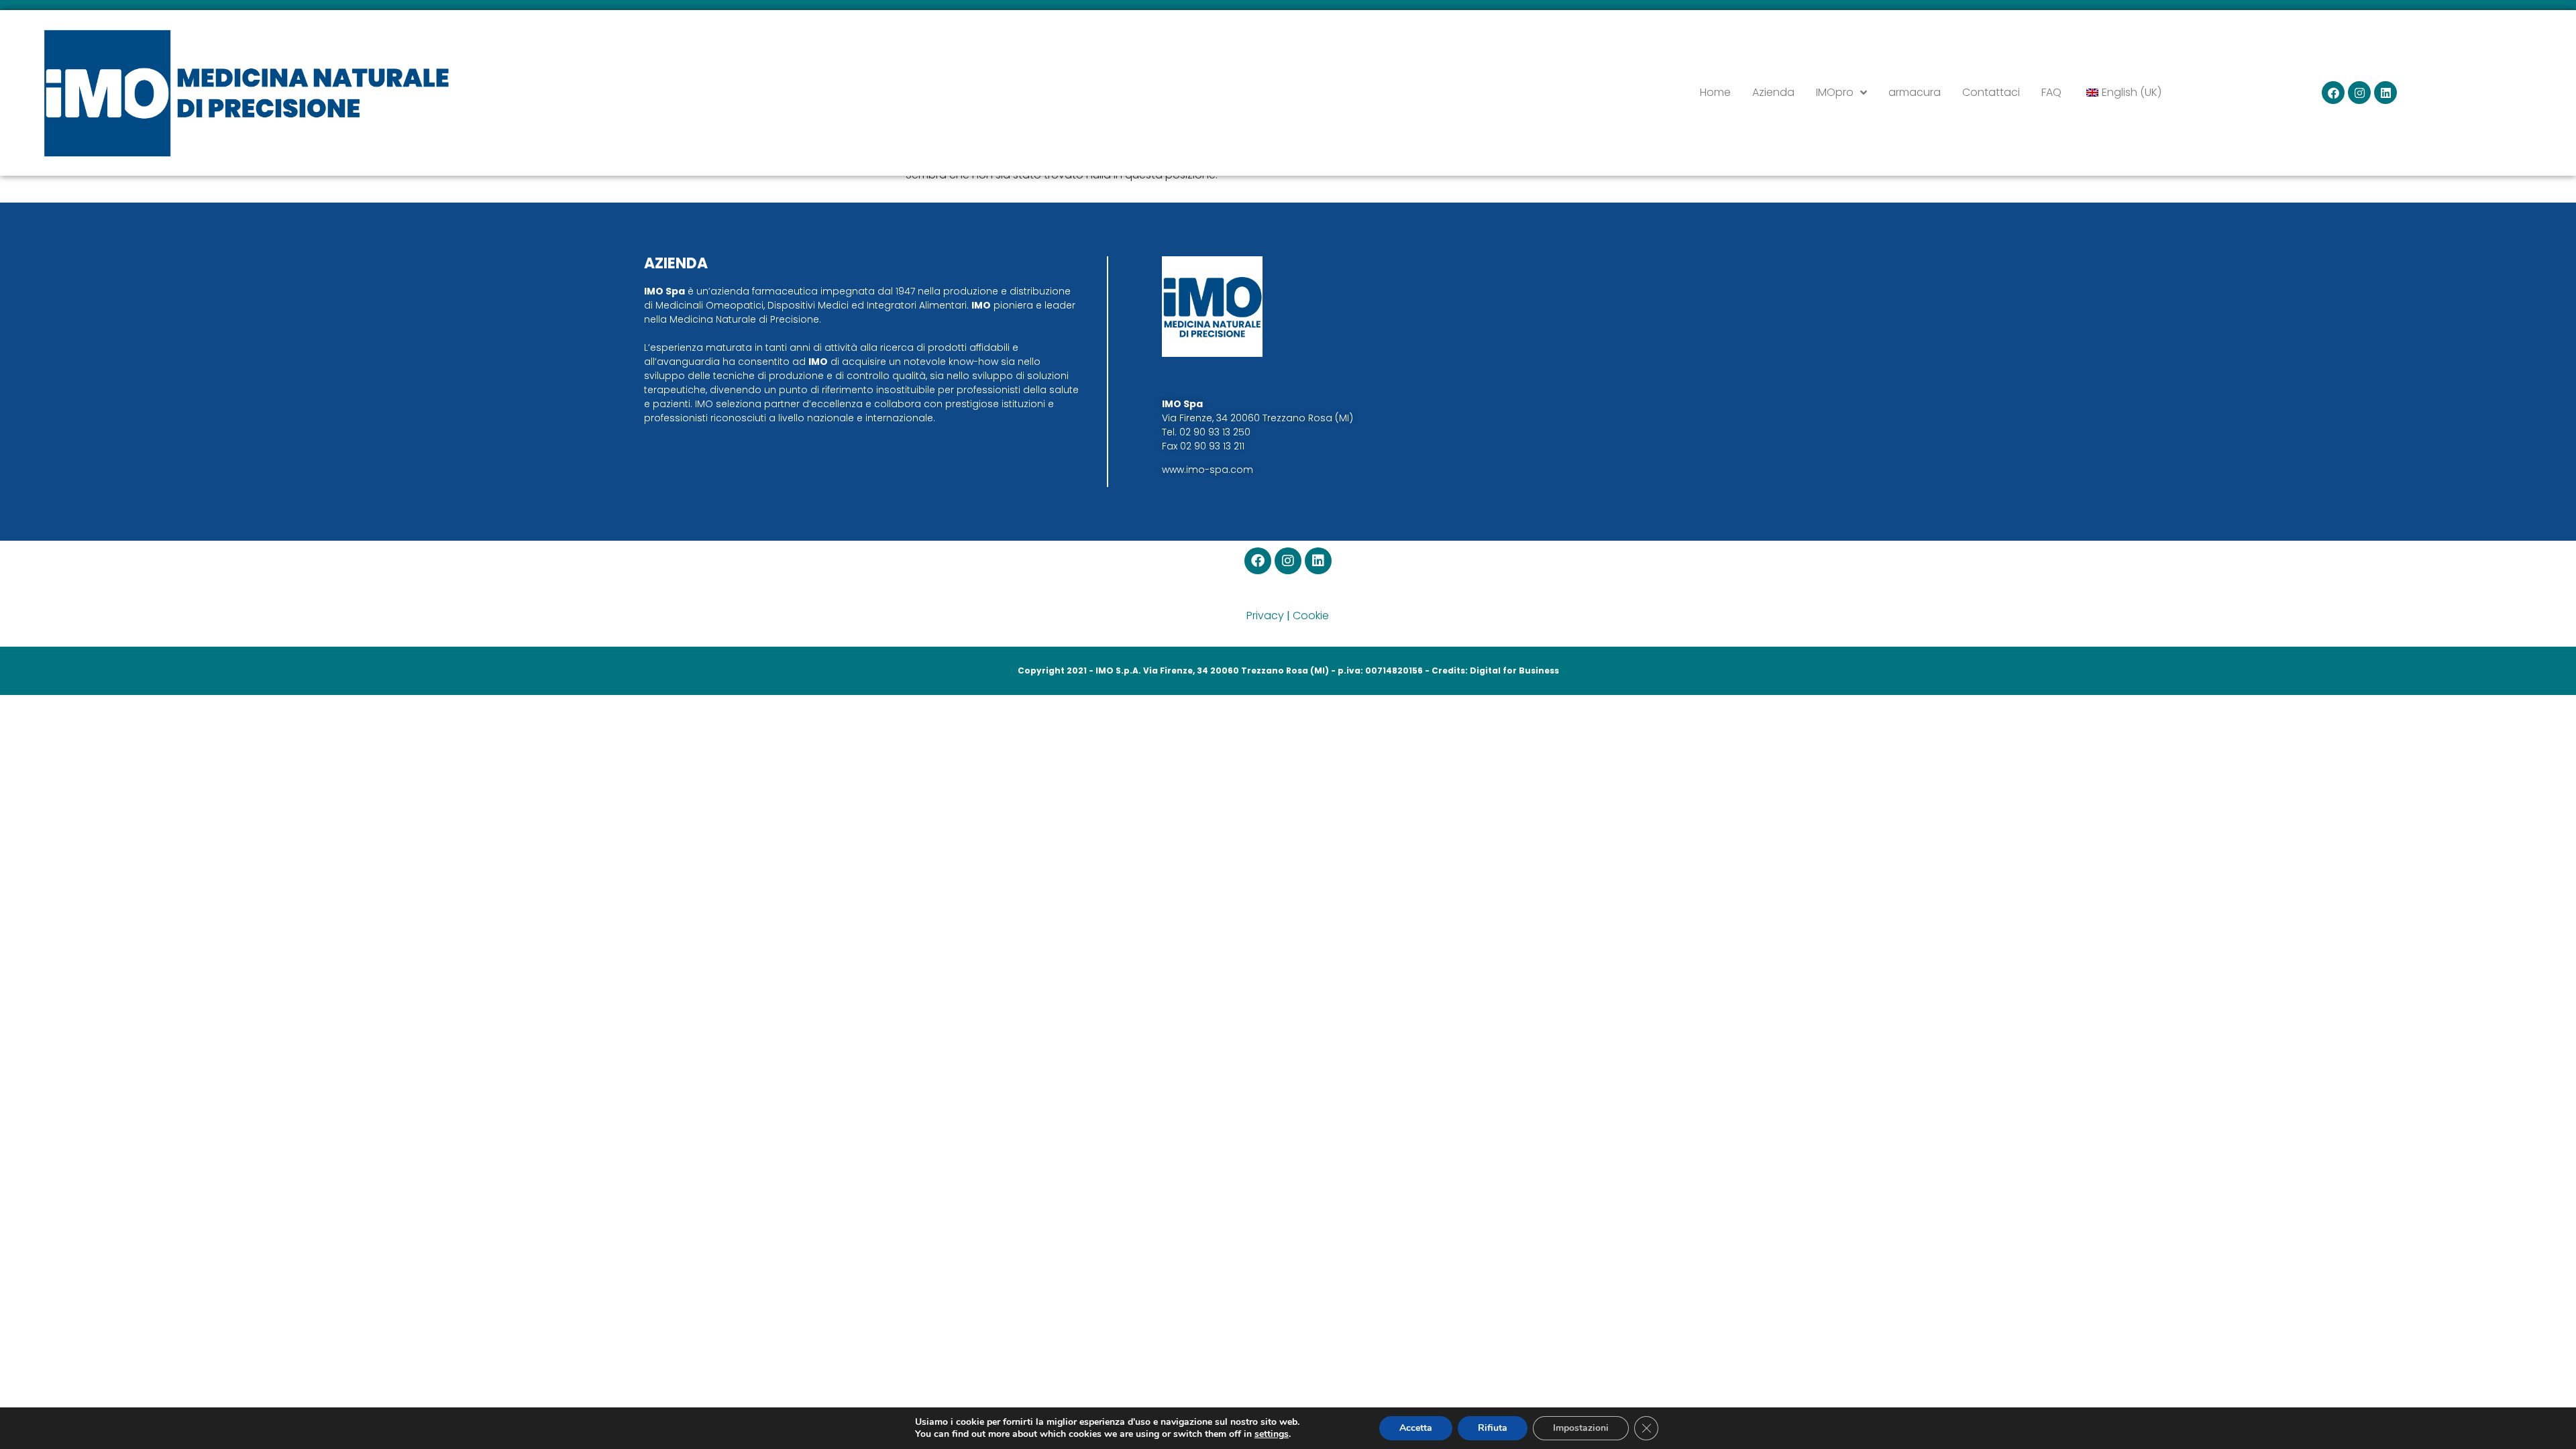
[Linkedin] (2385, 93)
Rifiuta (1493, 1428)
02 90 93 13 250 (1215, 432)
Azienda (1773, 92)
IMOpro (1835, 92)
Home (1715, 92)
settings (1272, 1434)
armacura (1915, 92)
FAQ (2051, 92)
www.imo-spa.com (1207, 470)
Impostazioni (1581, 1428)
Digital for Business (1514, 670)
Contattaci (1991, 92)
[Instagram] (2359, 93)
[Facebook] (2333, 93)
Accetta (1416, 1428)
